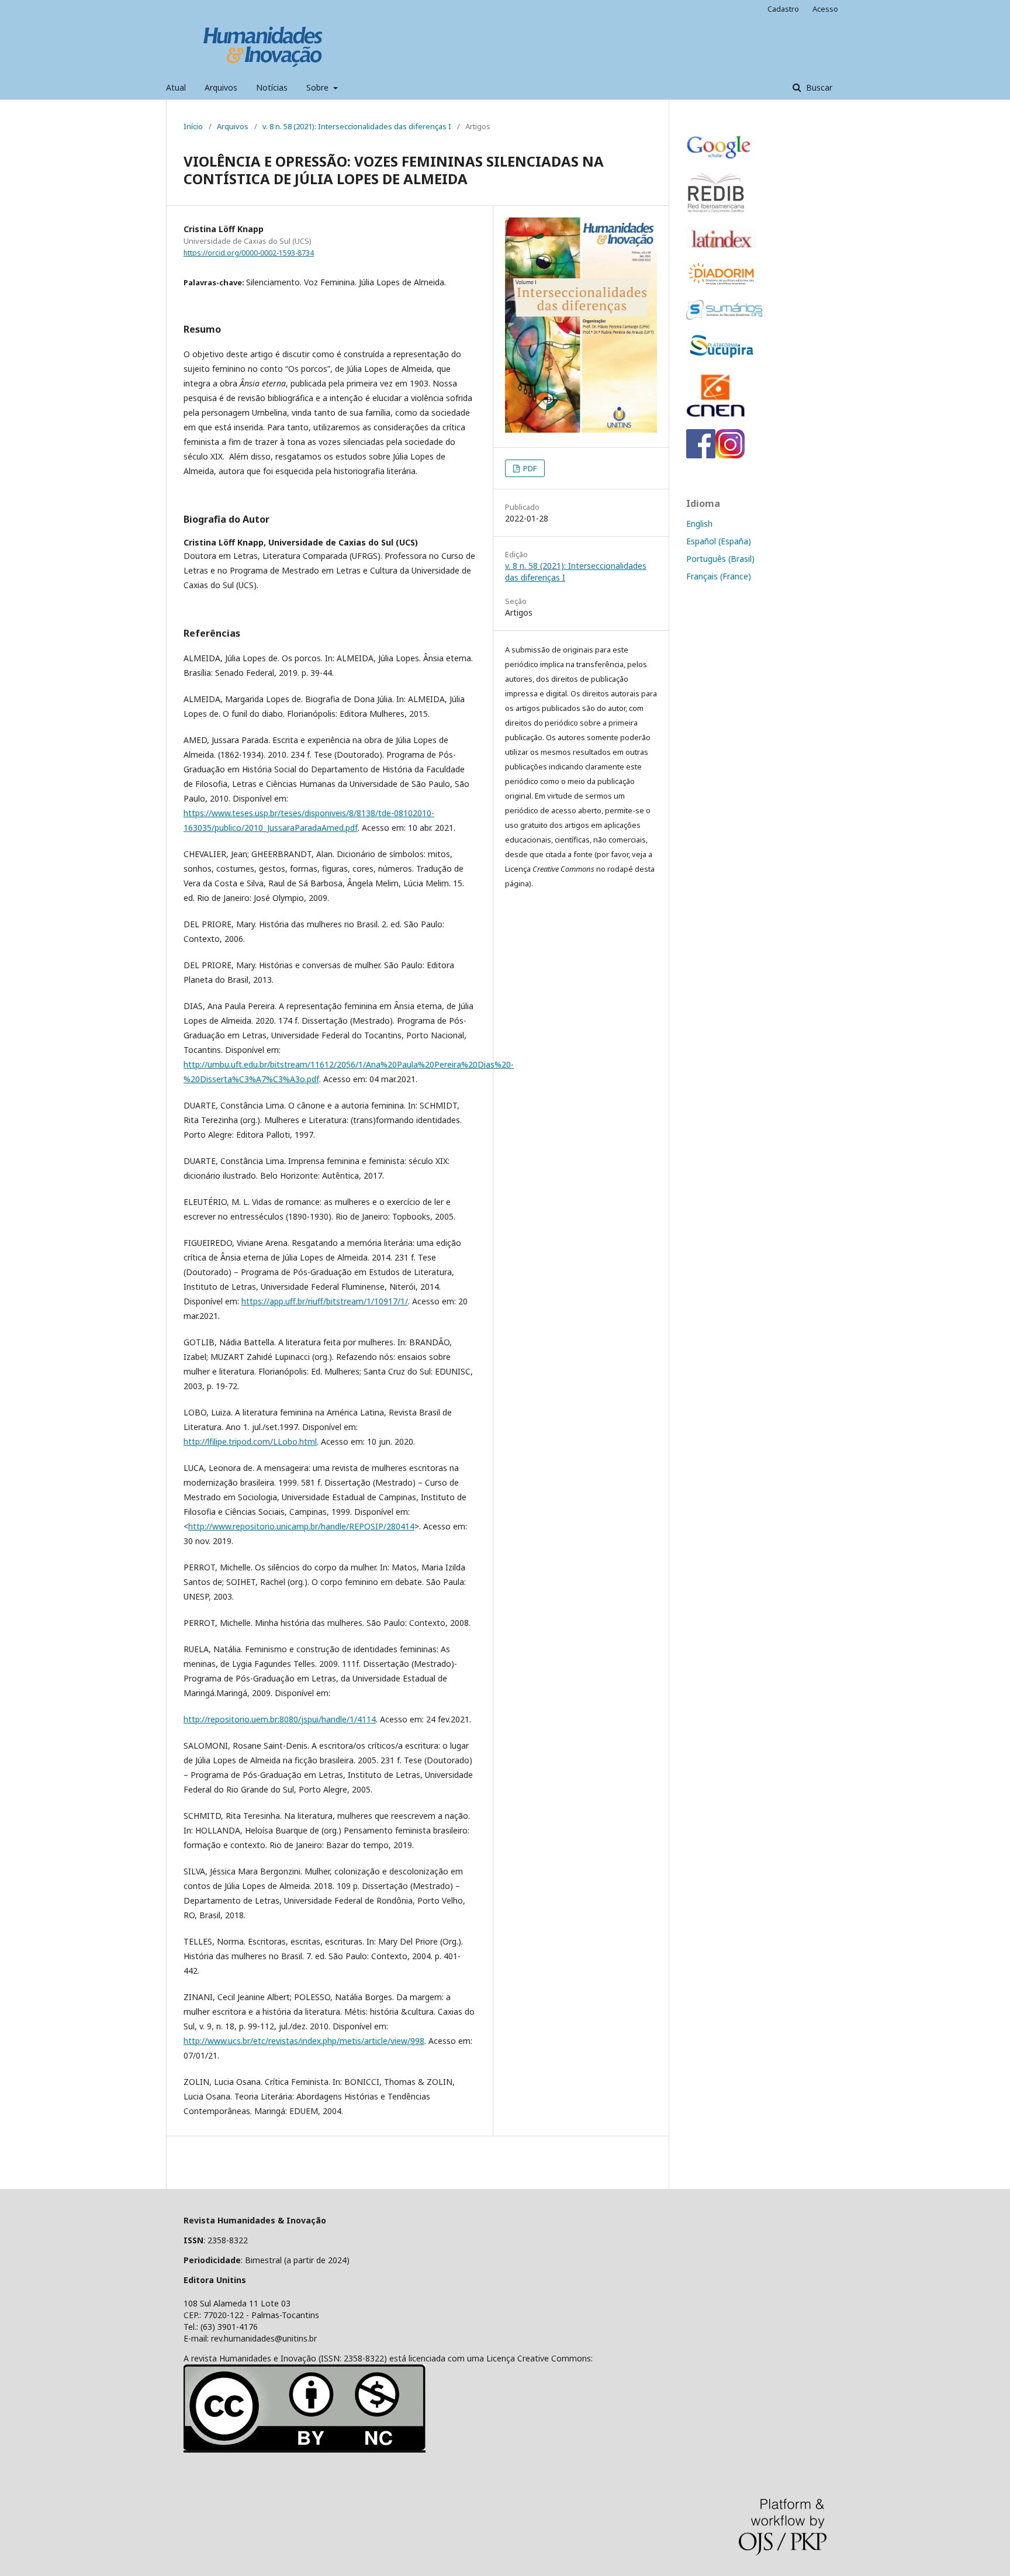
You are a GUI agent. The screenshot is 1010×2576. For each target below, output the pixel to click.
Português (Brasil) (720, 559)
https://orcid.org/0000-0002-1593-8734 (249, 253)
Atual (176, 87)
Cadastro (783, 9)
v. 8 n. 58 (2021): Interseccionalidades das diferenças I (357, 126)
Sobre (319, 87)
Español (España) (719, 541)
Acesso (825, 9)
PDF (529, 468)
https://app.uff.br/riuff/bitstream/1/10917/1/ (325, 1301)
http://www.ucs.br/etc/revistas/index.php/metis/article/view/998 (304, 2041)
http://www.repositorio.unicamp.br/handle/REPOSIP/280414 (301, 1526)
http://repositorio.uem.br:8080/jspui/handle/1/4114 (280, 1719)
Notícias (272, 87)
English (699, 524)
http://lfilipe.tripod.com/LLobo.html (250, 1441)
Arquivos (221, 87)
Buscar (818, 87)
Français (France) (719, 576)
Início (193, 126)
